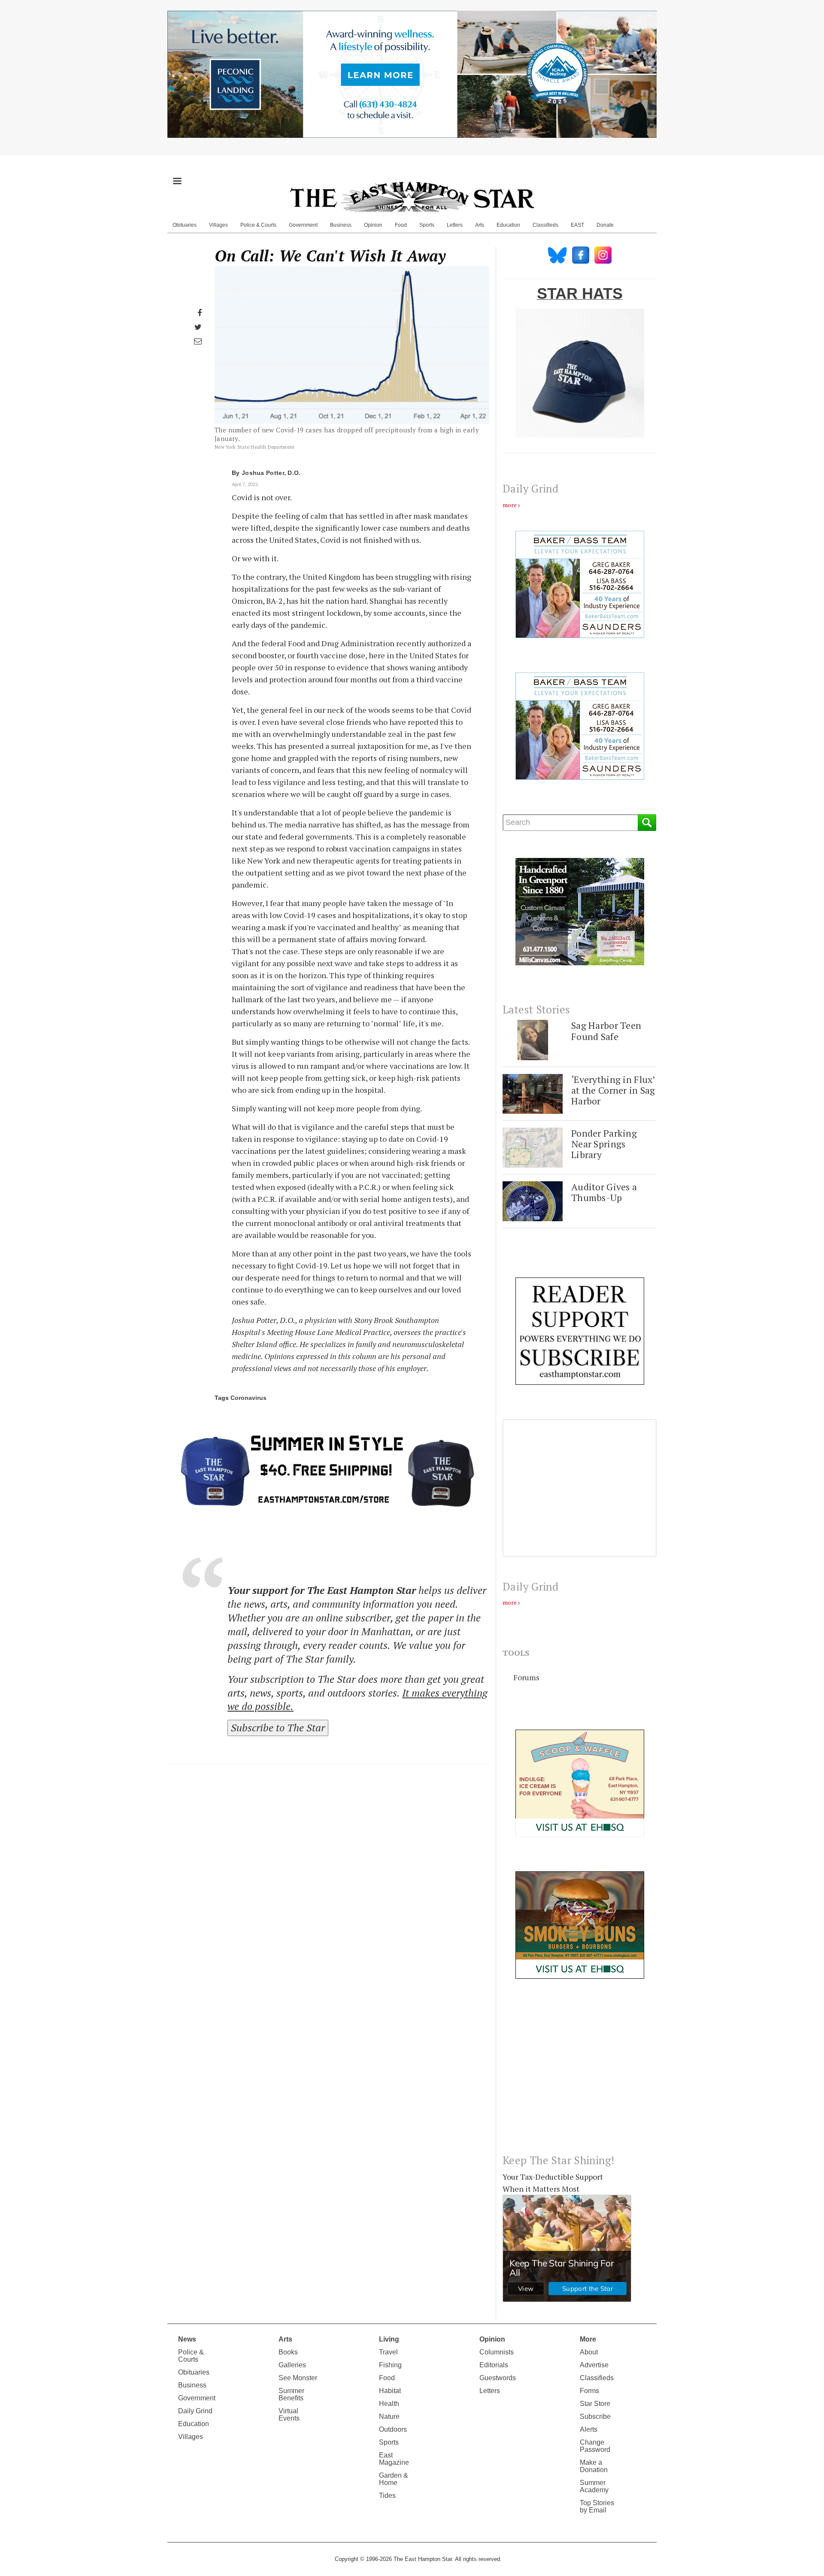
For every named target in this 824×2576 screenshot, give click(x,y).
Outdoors (393, 2429)
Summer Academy (594, 2486)
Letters (455, 225)
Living (389, 2339)
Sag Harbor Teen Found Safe (606, 1031)
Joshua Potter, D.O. (271, 473)
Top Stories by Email (597, 2506)
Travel (388, 2352)
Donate (605, 225)
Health (389, 2404)
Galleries (292, 2365)
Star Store (595, 2404)
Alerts (589, 2429)
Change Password (595, 2446)
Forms (589, 2391)
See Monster (298, 2378)
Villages (218, 225)
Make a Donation (594, 2466)
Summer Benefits (291, 2394)
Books (288, 2352)
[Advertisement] (580, 2073)
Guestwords (498, 2378)
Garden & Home (394, 2479)
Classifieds (545, 225)
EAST (577, 225)
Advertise (594, 2365)
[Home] (412, 197)
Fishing (390, 2365)
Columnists (497, 2352)
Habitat (390, 2391)
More (588, 2339)
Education (508, 225)
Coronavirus (248, 1398)
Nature (389, 2416)
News (187, 2339)
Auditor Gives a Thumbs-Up (604, 1192)
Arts (480, 225)
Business (341, 225)
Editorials (494, 2365)
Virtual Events (289, 2415)
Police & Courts (258, 225)
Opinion (373, 225)
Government (303, 225)
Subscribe (595, 2416)
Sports (427, 225)
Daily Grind (195, 2411)
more (510, 505)
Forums (526, 1677)
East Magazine (394, 2459)
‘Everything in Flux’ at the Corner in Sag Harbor (613, 1090)
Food (401, 225)
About (589, 2352)
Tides (387, 2495)
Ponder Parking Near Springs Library (604, 1144)
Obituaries (185, 225)
